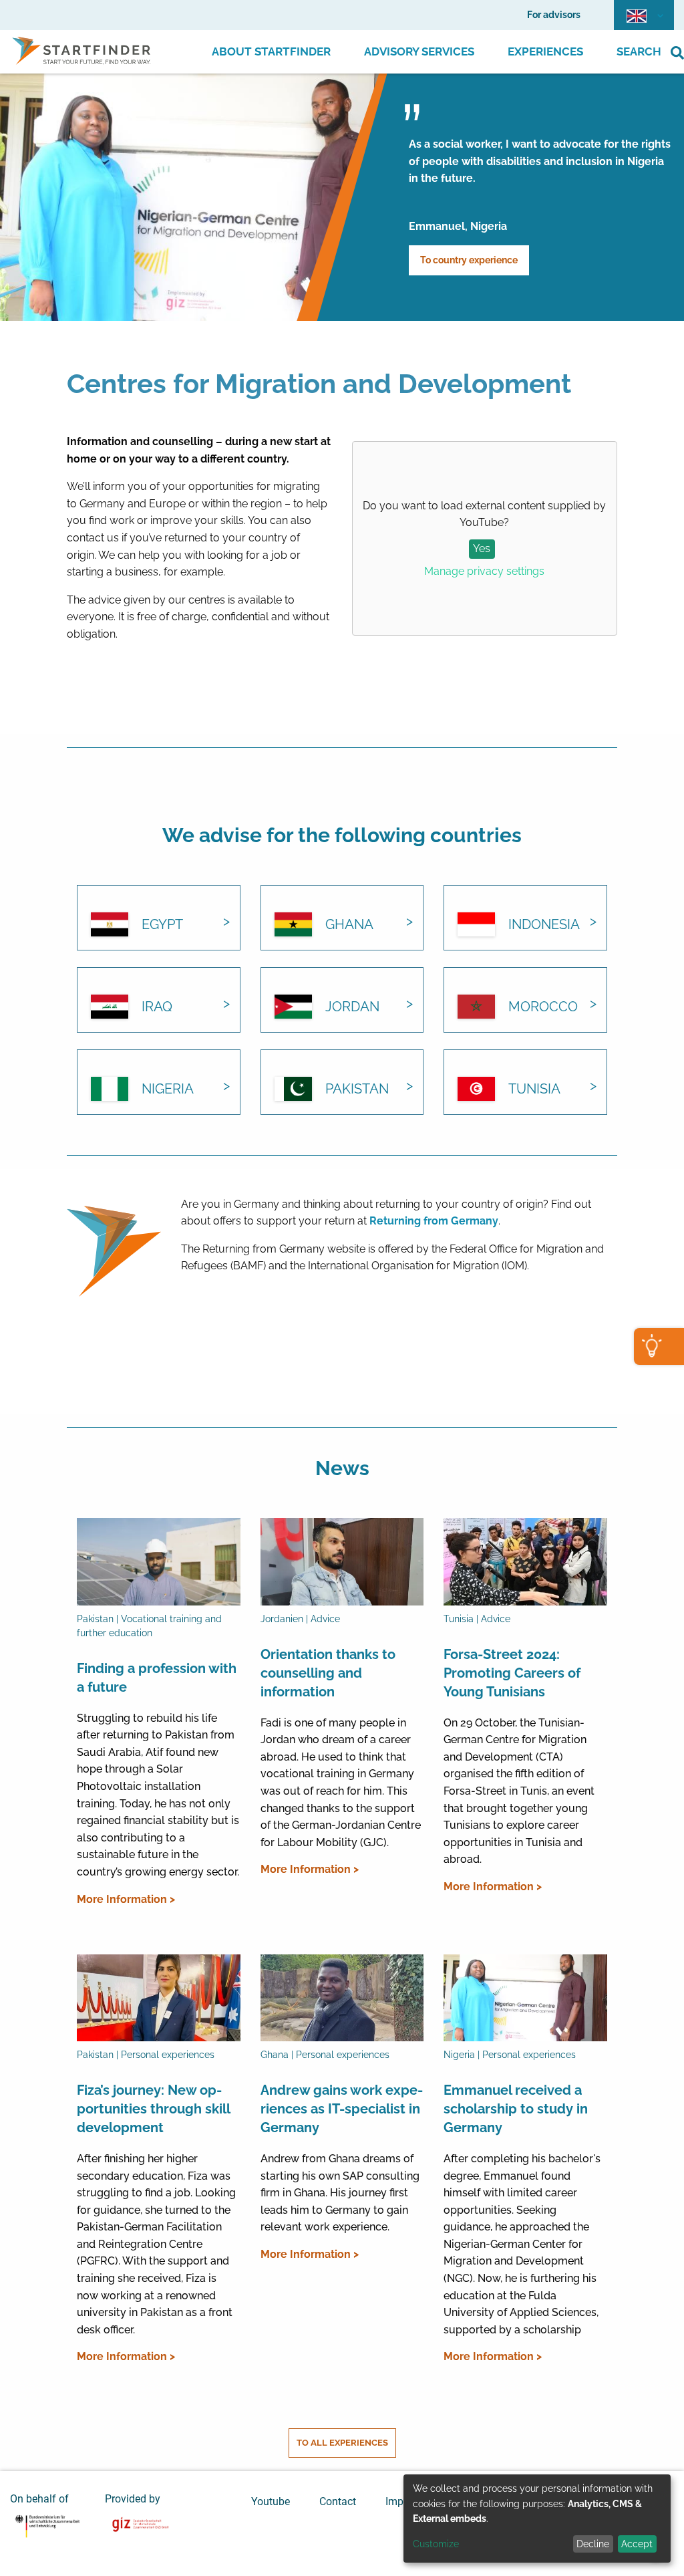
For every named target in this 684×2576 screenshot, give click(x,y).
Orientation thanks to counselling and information (328, 1673)
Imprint (402, 2501)
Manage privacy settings (484, 571)
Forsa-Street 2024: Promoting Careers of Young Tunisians (512, 1673)
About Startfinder (271, 51)
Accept (637, 2544)
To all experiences (342, 2443)
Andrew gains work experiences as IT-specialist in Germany (342, 2109)
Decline (593, 2544)
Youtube (271, 2501)
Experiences (545, 51)
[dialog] (537, 2519)
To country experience (469, 260)
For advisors (554, 15)
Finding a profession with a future (157, 1678)
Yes (482, 548)
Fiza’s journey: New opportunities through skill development (153, 2109)
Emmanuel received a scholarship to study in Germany (516, 2109)
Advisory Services (419, 51)
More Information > (126, 1899)
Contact (338, 2501)
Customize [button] (436, 2544)
